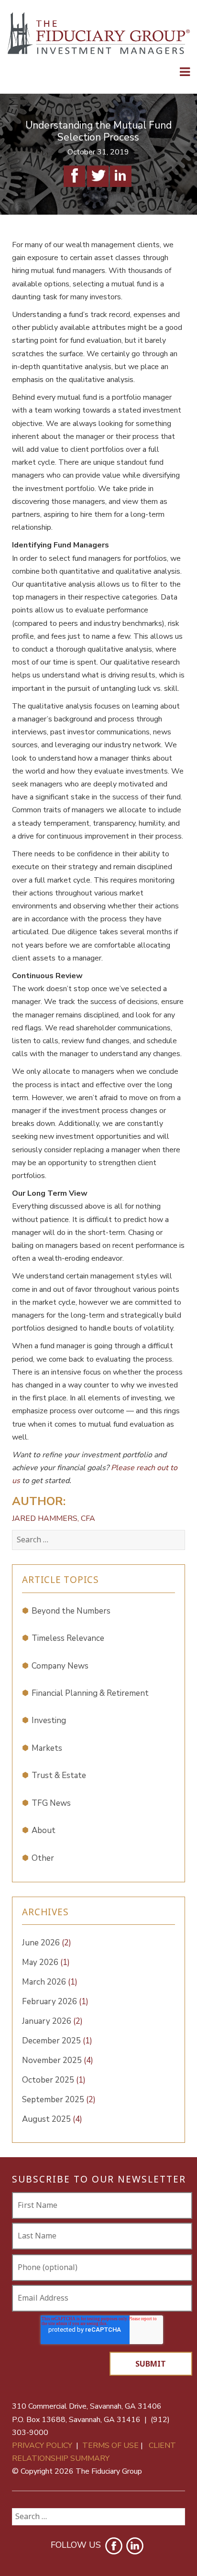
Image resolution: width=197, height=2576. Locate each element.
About (44, 1830)
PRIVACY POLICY (42, 2445)
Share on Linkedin (121, 176)
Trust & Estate (59, 1775)
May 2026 (46, 1962)
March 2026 (50, 1982)
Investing (49, 1720)
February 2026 (55, 2002)
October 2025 (54, 2080)
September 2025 (59, 2100)
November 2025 (58, 2060)
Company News (60, 1666)
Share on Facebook (74, 176)
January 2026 (52, 2021)
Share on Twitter (98, 176)
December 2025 (57, 2041)
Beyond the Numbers (71, 1611)
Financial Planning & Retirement (90, 1693)
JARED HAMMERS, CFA (54, 1518)
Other (43, 1858)
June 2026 (47, 1943)
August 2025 (52, 2119)
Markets (47, 1748)
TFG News (51, 1803)
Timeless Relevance (68, 1638)
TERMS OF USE (110, 2445)
